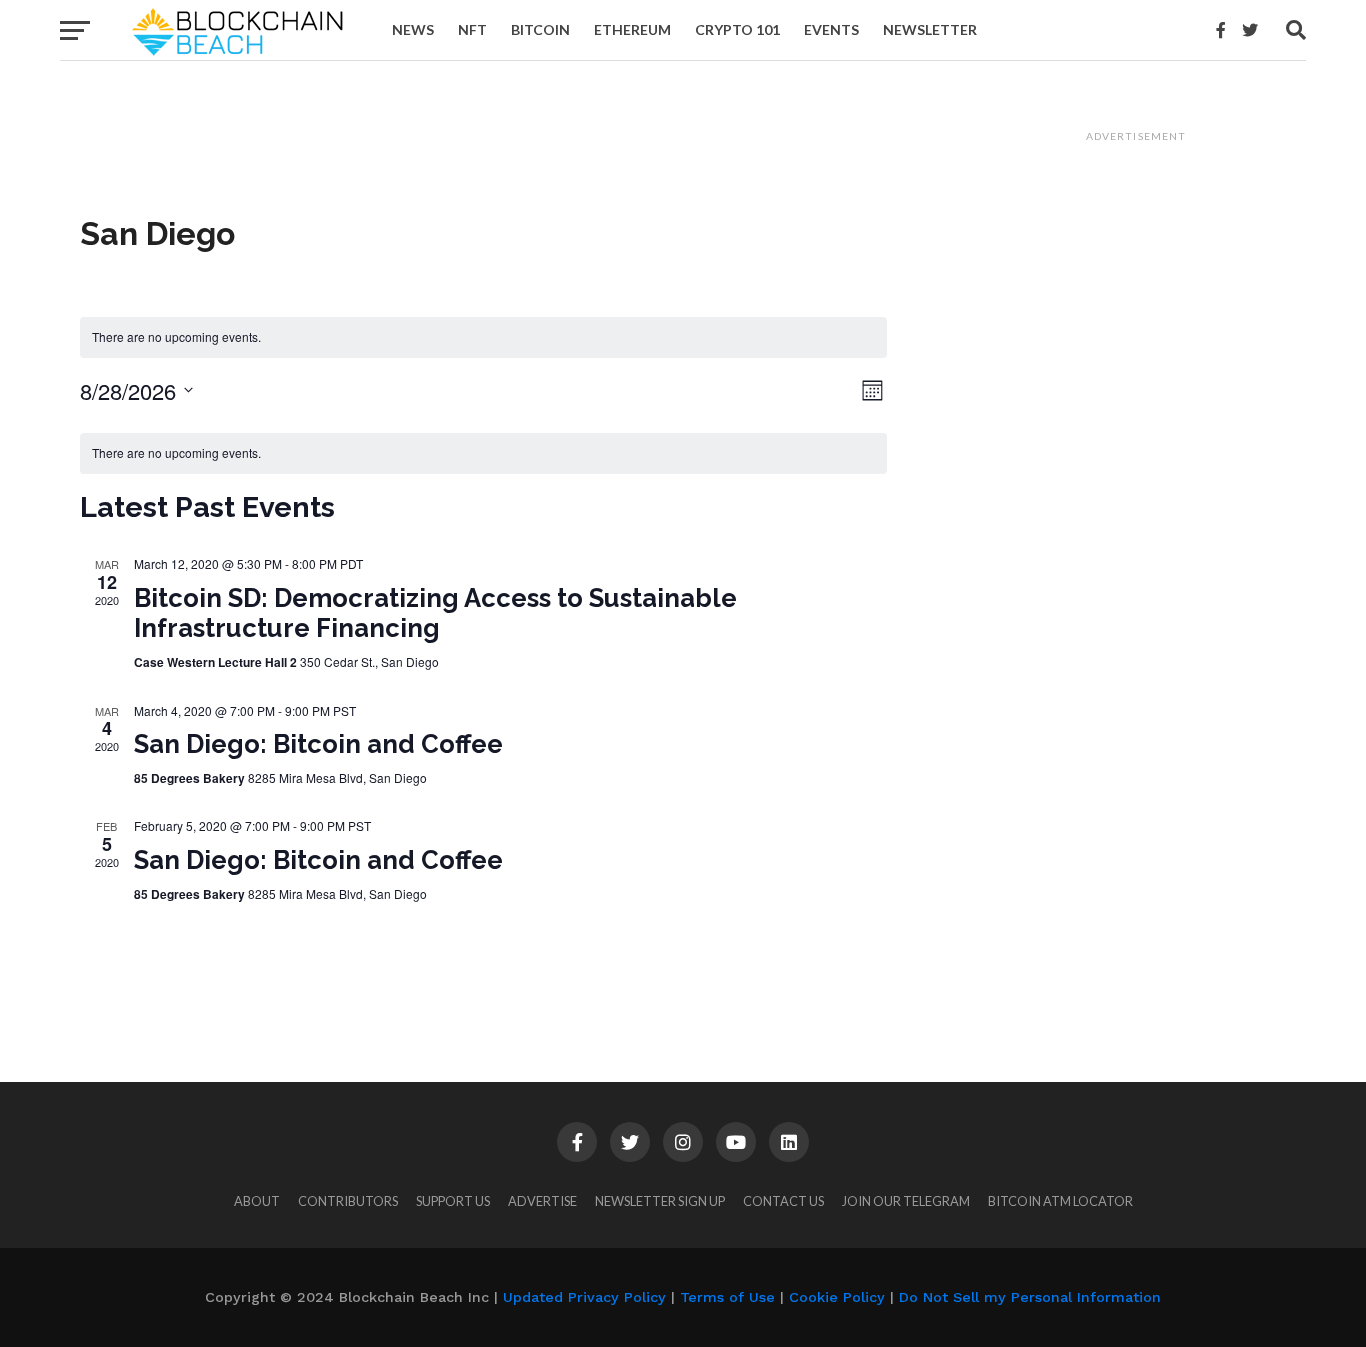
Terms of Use (727, 1297)
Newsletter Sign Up (660, 1201)
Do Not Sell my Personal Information (1030, 1297)
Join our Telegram (906, 1201)
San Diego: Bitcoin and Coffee (318, 744)
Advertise (542, 1201)
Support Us (453, 1201)
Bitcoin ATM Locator (1060, 1201)
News (413, 29)
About (257, 1201)
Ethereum (632, 29)
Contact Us (783, 1201)
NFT (472, 29)
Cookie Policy (837, 1297)
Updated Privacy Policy (584, 1297)
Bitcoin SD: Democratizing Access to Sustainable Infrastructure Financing (435, 613)
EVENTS (831, 29)
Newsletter (930, 29)
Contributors (348, 1201)
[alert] (483, 337)
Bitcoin (540, 29)
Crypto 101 (737, 29)
